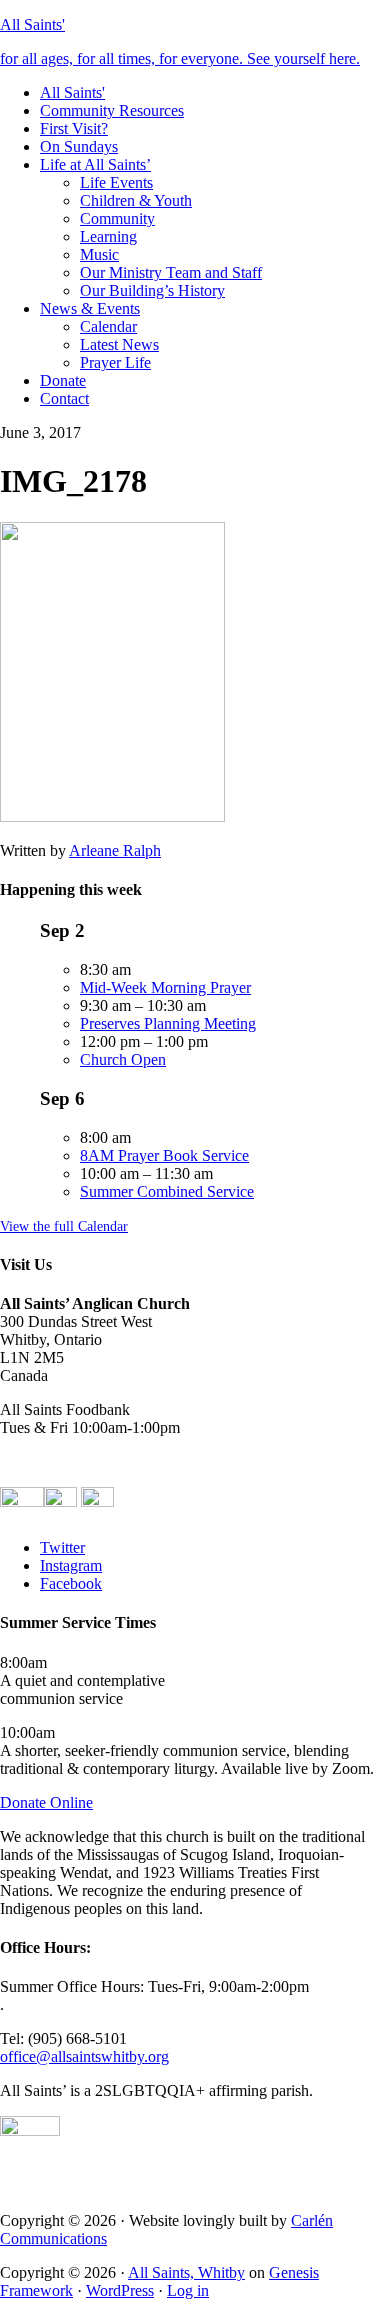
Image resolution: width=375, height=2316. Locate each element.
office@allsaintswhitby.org (84, 2056)
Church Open (123, 1059)
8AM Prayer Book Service (164, 1155)
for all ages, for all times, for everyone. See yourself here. (180, 58)
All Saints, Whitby (186, 2272)
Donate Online (46, 1802)
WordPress (120, 2290)
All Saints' (32, 24)
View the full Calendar (64, 1226)
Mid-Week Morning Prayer (165, 987)
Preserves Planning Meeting (168, 1023)
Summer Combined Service (167, 1191)
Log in (188, 2290)
